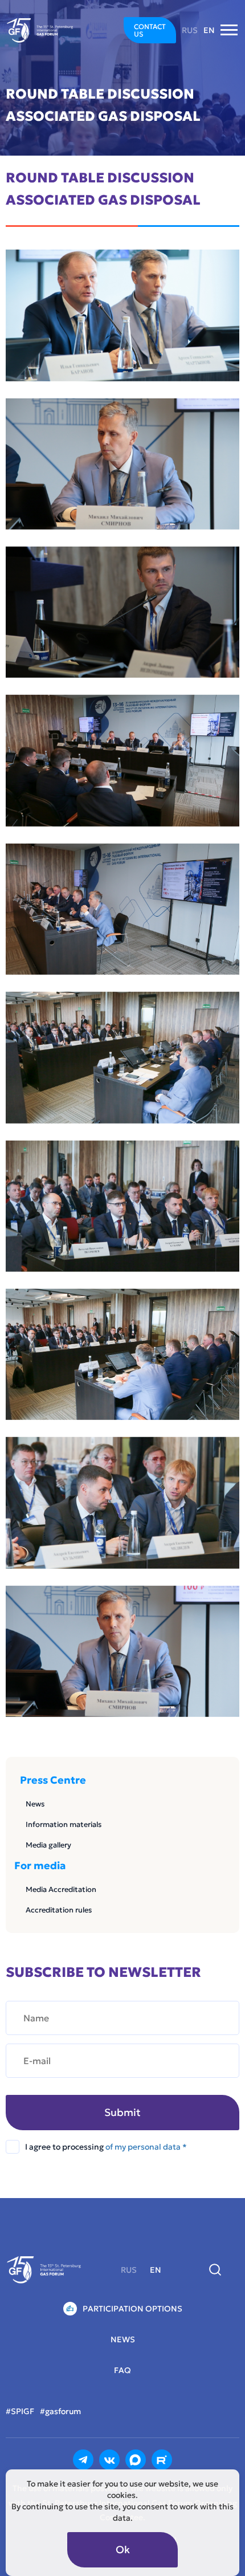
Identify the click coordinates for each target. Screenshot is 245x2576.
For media (40, 1866)
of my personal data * (146, 2147)
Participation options (132, 2309)
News (35, 1804)
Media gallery (48, 1845)
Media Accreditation (61, 1889)
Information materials (64, 1824)
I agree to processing (106, 2147)
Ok (123, 2549)
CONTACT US (150, 30)
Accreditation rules (59, 1910)
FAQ (122, 2370)
